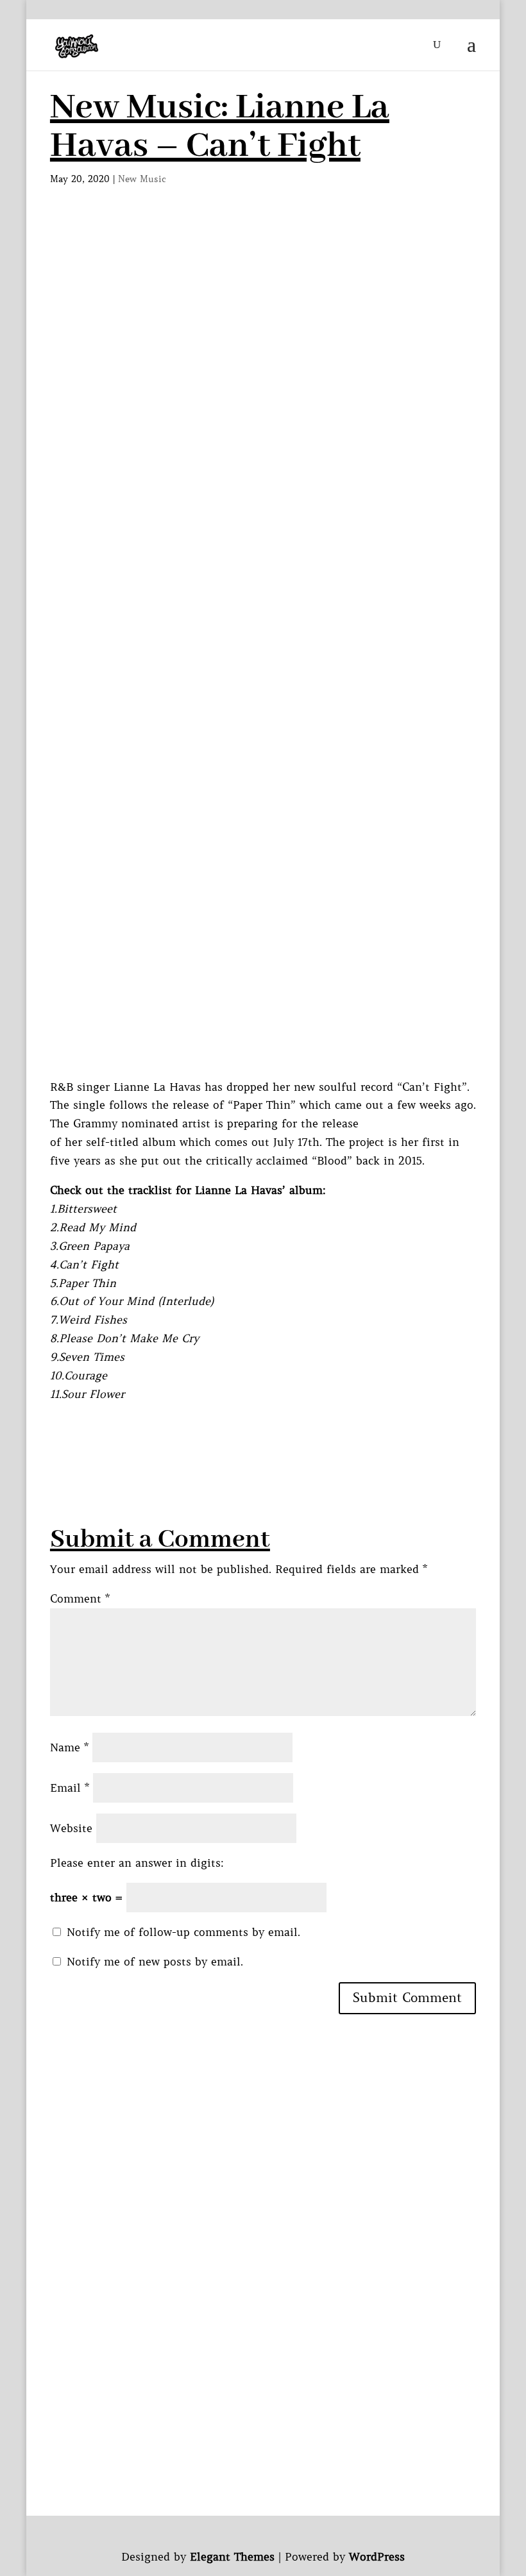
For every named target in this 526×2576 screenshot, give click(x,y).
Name (69, 1747)
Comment (80, 1599)
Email (70, 1788)
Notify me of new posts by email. (155, 1962)
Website (71, 1828)
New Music (142, 179)
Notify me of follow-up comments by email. (183, 1932)
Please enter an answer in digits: (137, 1863)
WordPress (377, 2557)
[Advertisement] (263, 315)
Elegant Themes (232, 2557)
